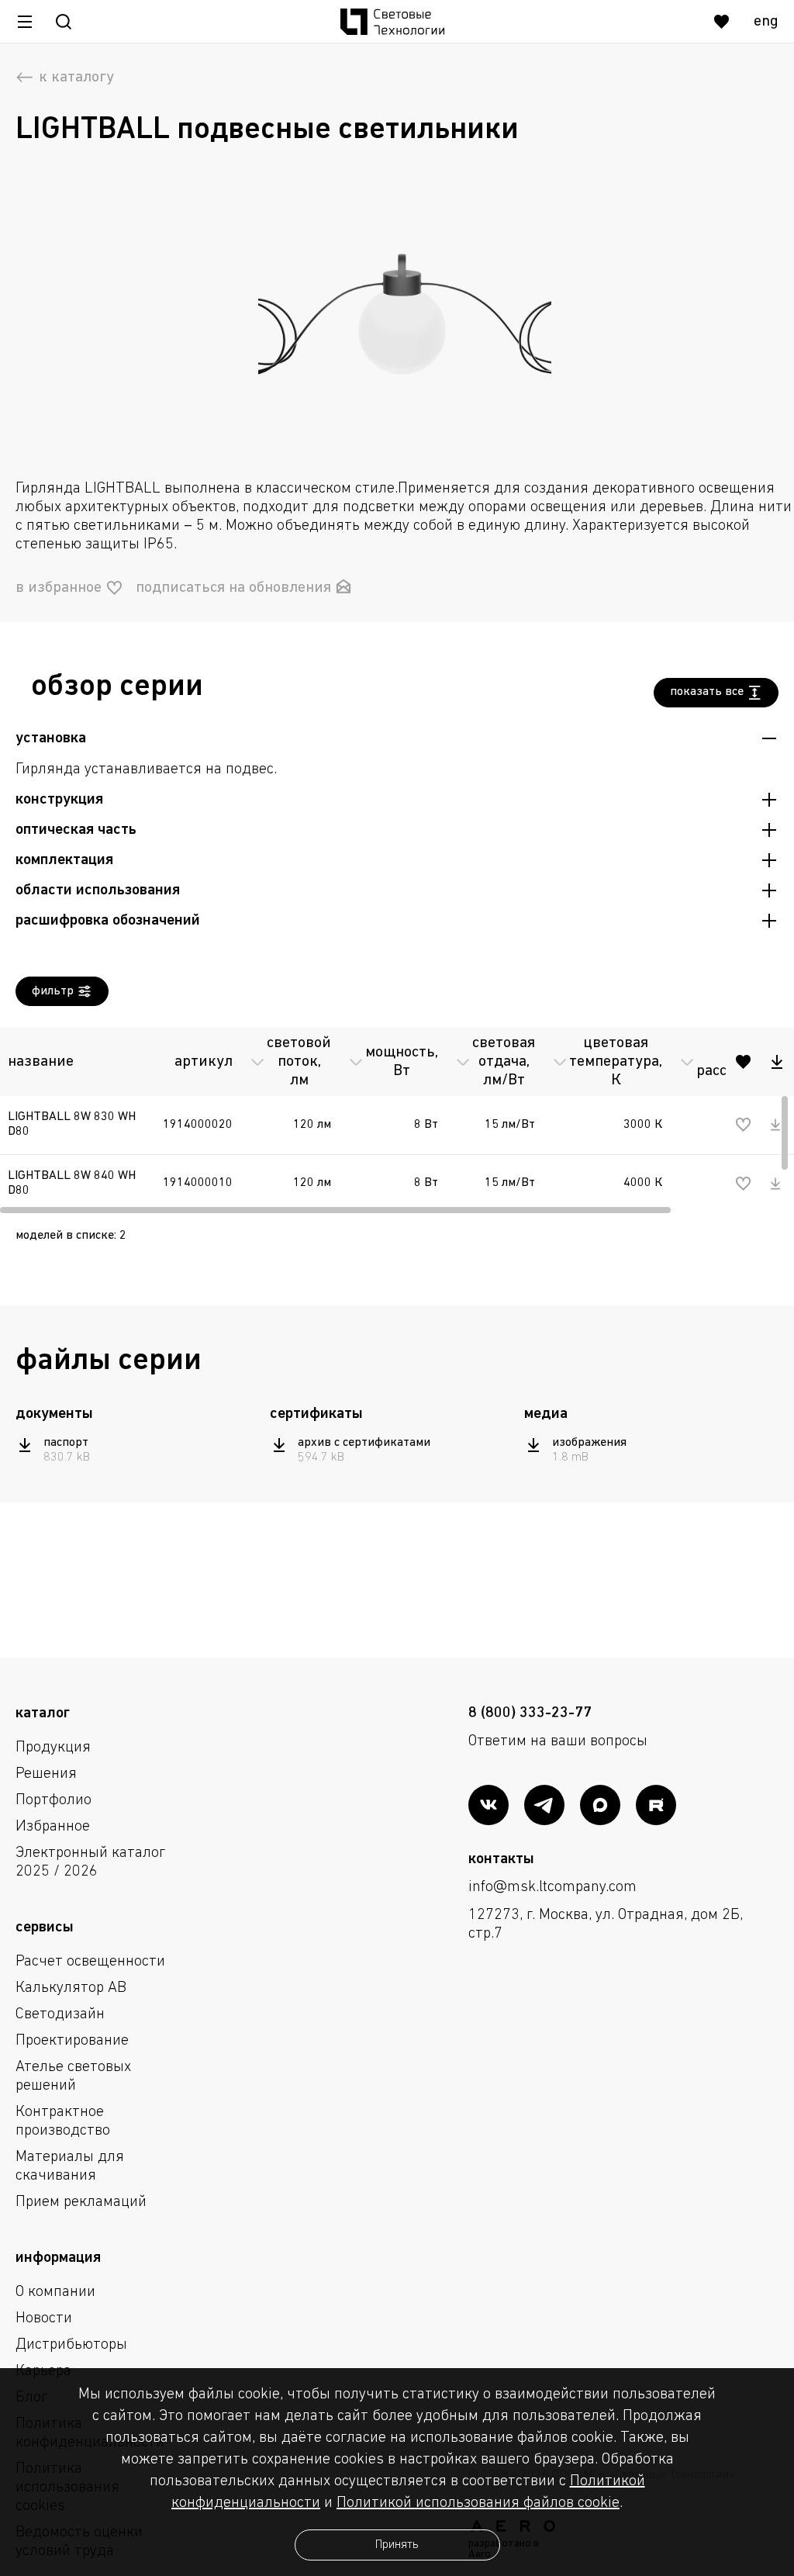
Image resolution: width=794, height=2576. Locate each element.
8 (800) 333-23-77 (530, 1713)
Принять (397, 2545)
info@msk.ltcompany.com (552, 1887)
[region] (397, 1117)
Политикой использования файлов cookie (478, 2503)
